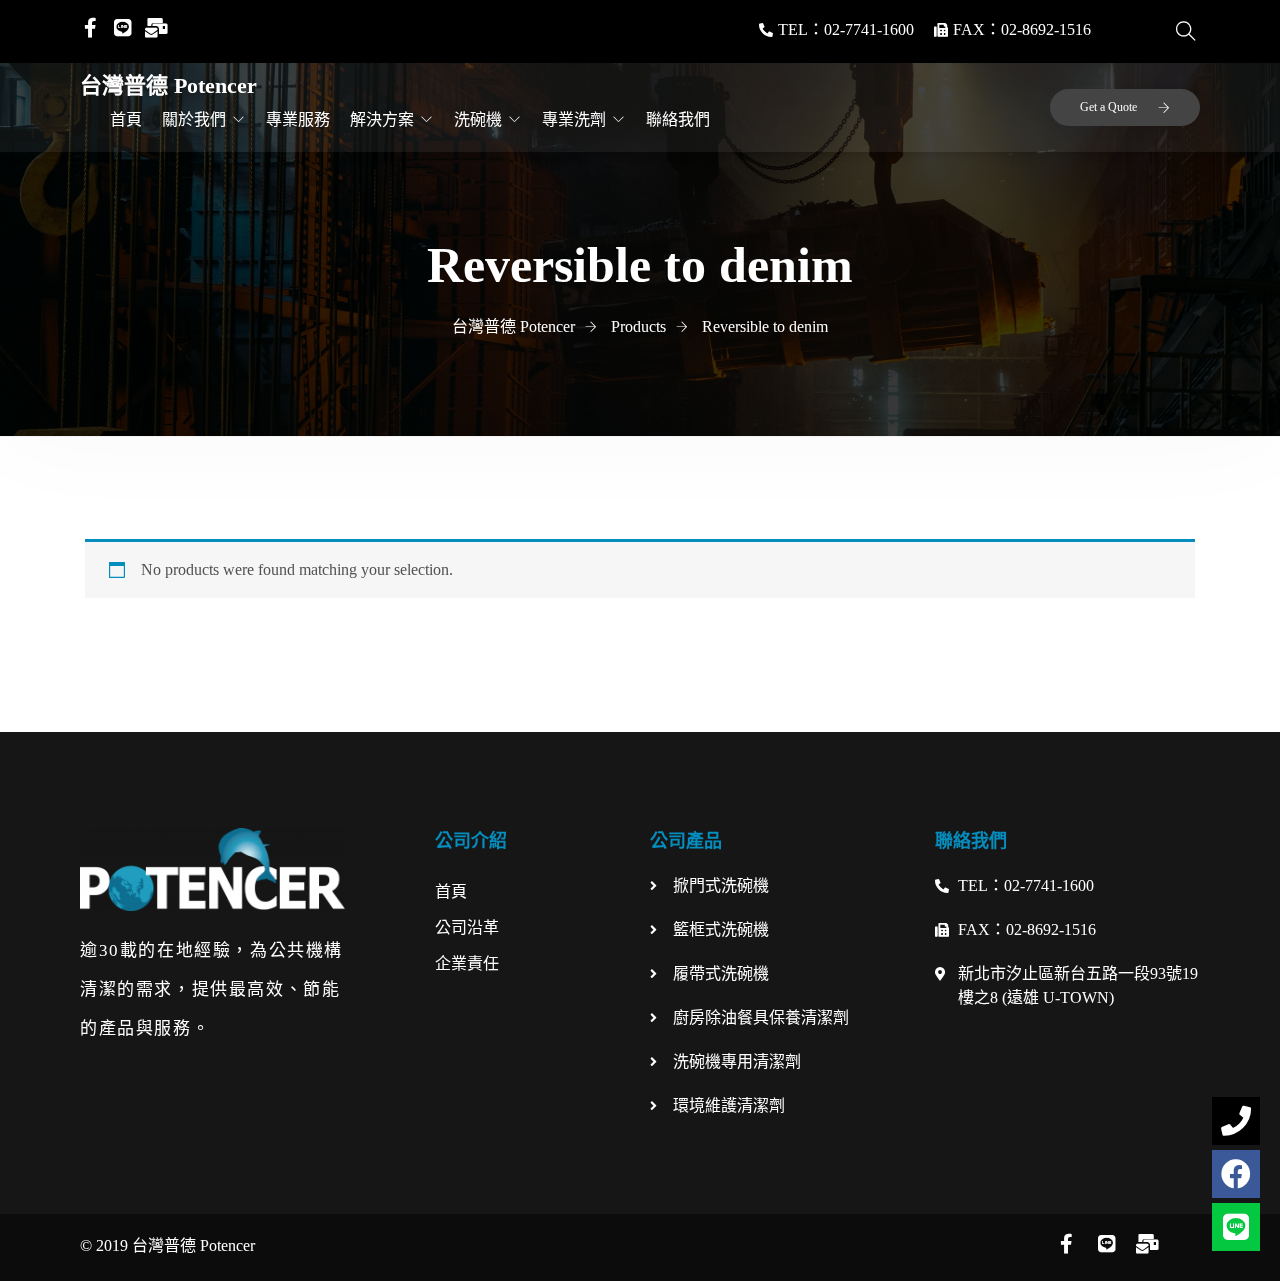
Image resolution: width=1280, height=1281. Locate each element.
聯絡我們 (678, 119)
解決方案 (382, 119)
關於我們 (194, 119)
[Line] (1236, 1227)
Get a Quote (1108, 107)
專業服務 (298, 119)
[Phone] (1236, 1121)
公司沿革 (467, 927)
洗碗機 (478, 119)
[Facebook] (1236, 1174)
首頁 (126, 119)
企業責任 (467, 963)
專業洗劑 (574, 119)
